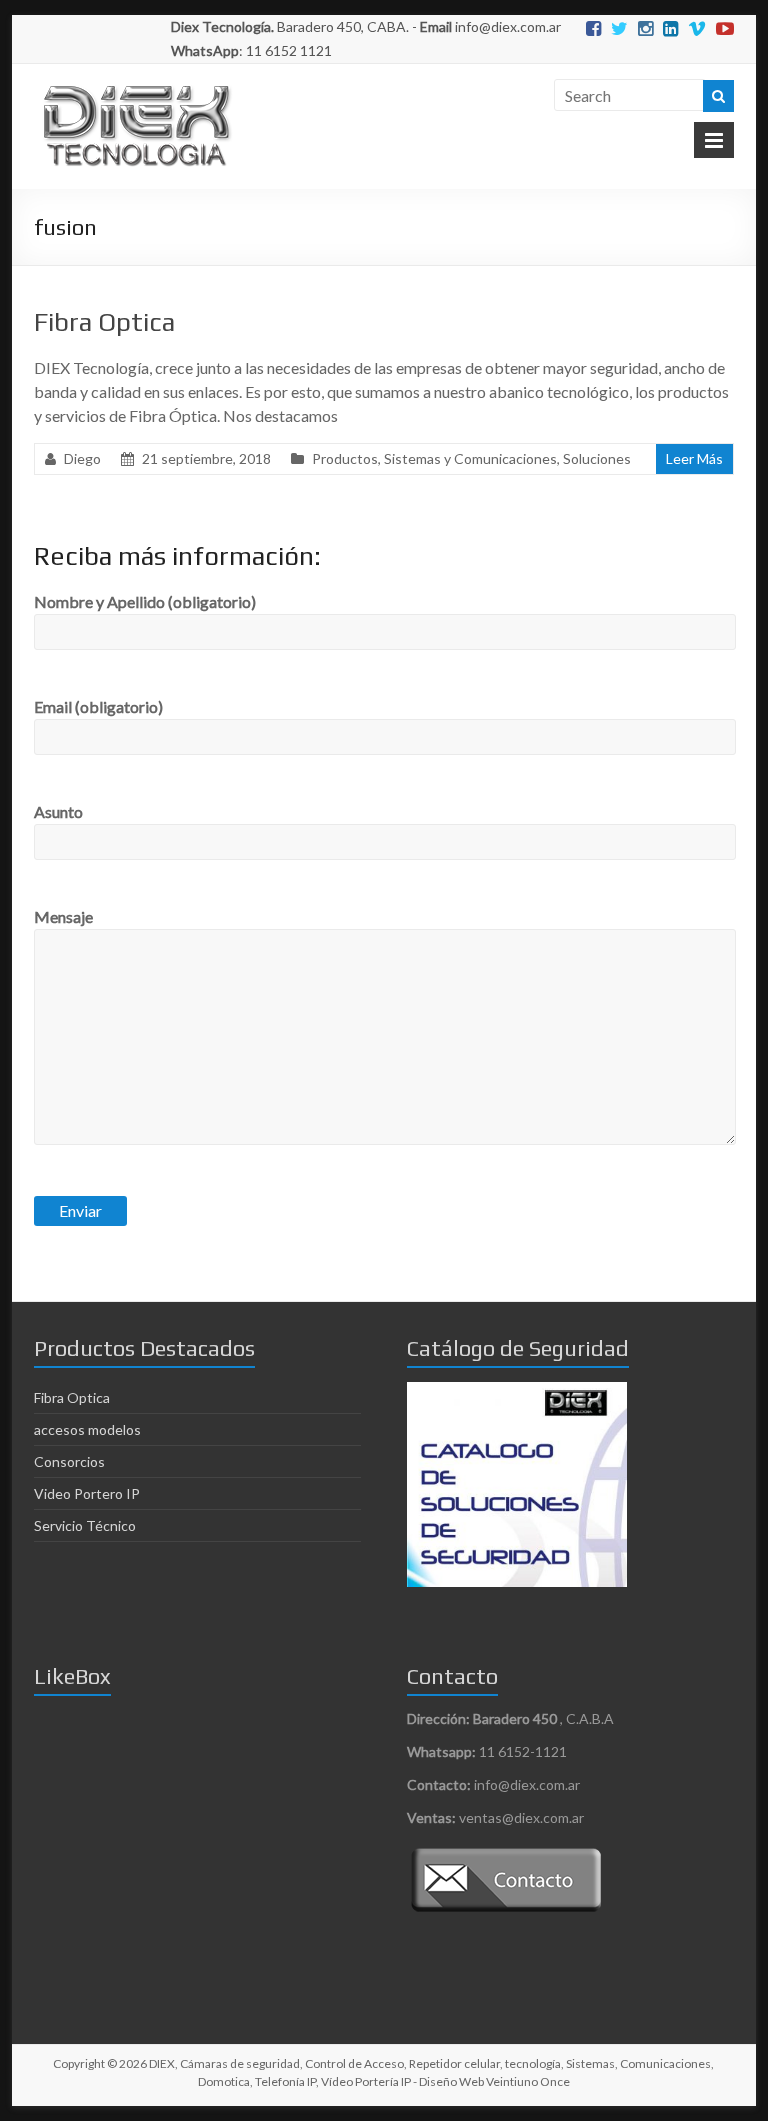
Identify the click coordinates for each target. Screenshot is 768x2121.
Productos (345, 458)
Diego (82, 458)
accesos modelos (87, 1429)
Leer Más (694, 458)
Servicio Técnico (85, 1525)
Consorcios (69, 1461)
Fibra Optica (104, 322)
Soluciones (597, 458)
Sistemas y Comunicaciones (470, 458)
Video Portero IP (87, 1493)
